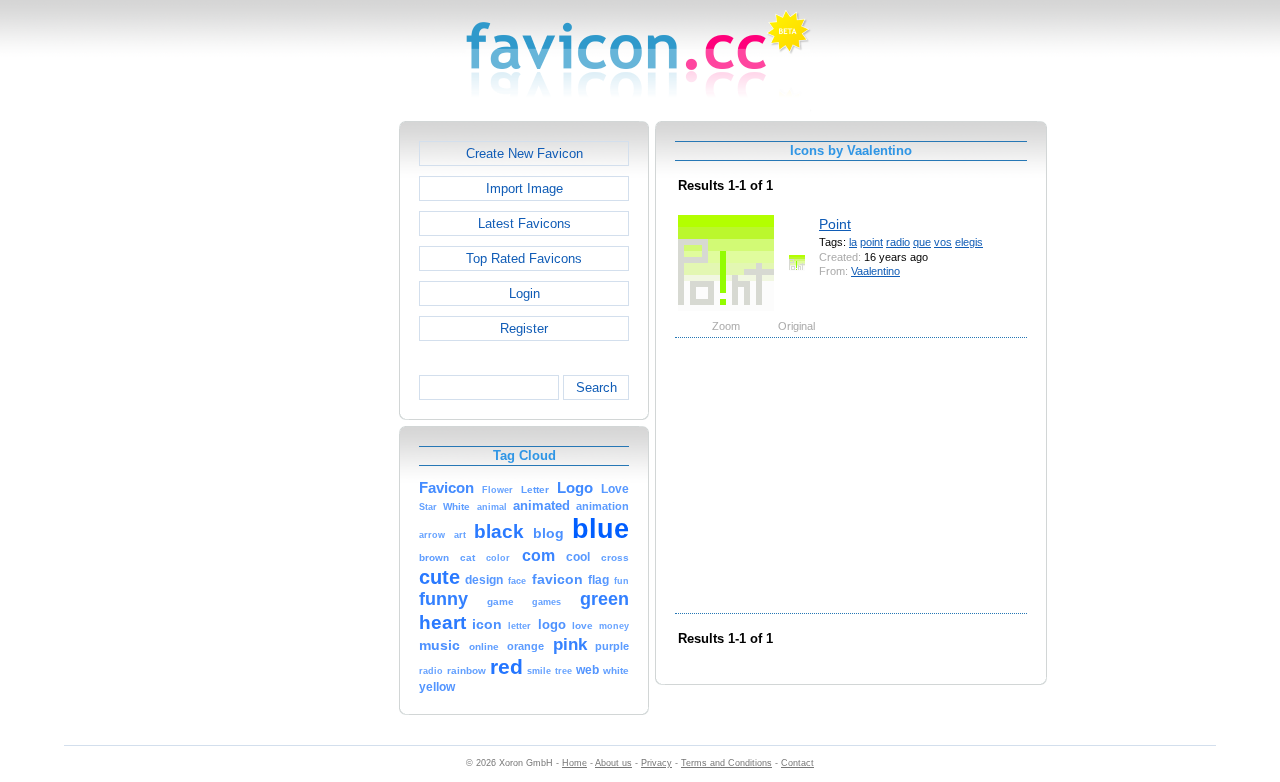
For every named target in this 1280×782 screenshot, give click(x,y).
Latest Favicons (524, 223)
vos (943, 242)
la (853, 242)
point (871, 242)
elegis (969, 242)
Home (574, 763)
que (922, 242)
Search (596, 387)
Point (835, 224)
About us (613, 763)
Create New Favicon (524, 153)
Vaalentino (875, 271)
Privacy (656, 763)
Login (524, 293)
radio (898, 242)
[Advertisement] (313, 421)
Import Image (524, 188)
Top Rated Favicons (524, 258)
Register (524, 328)
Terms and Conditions (726, 763)
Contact (797, 763)
